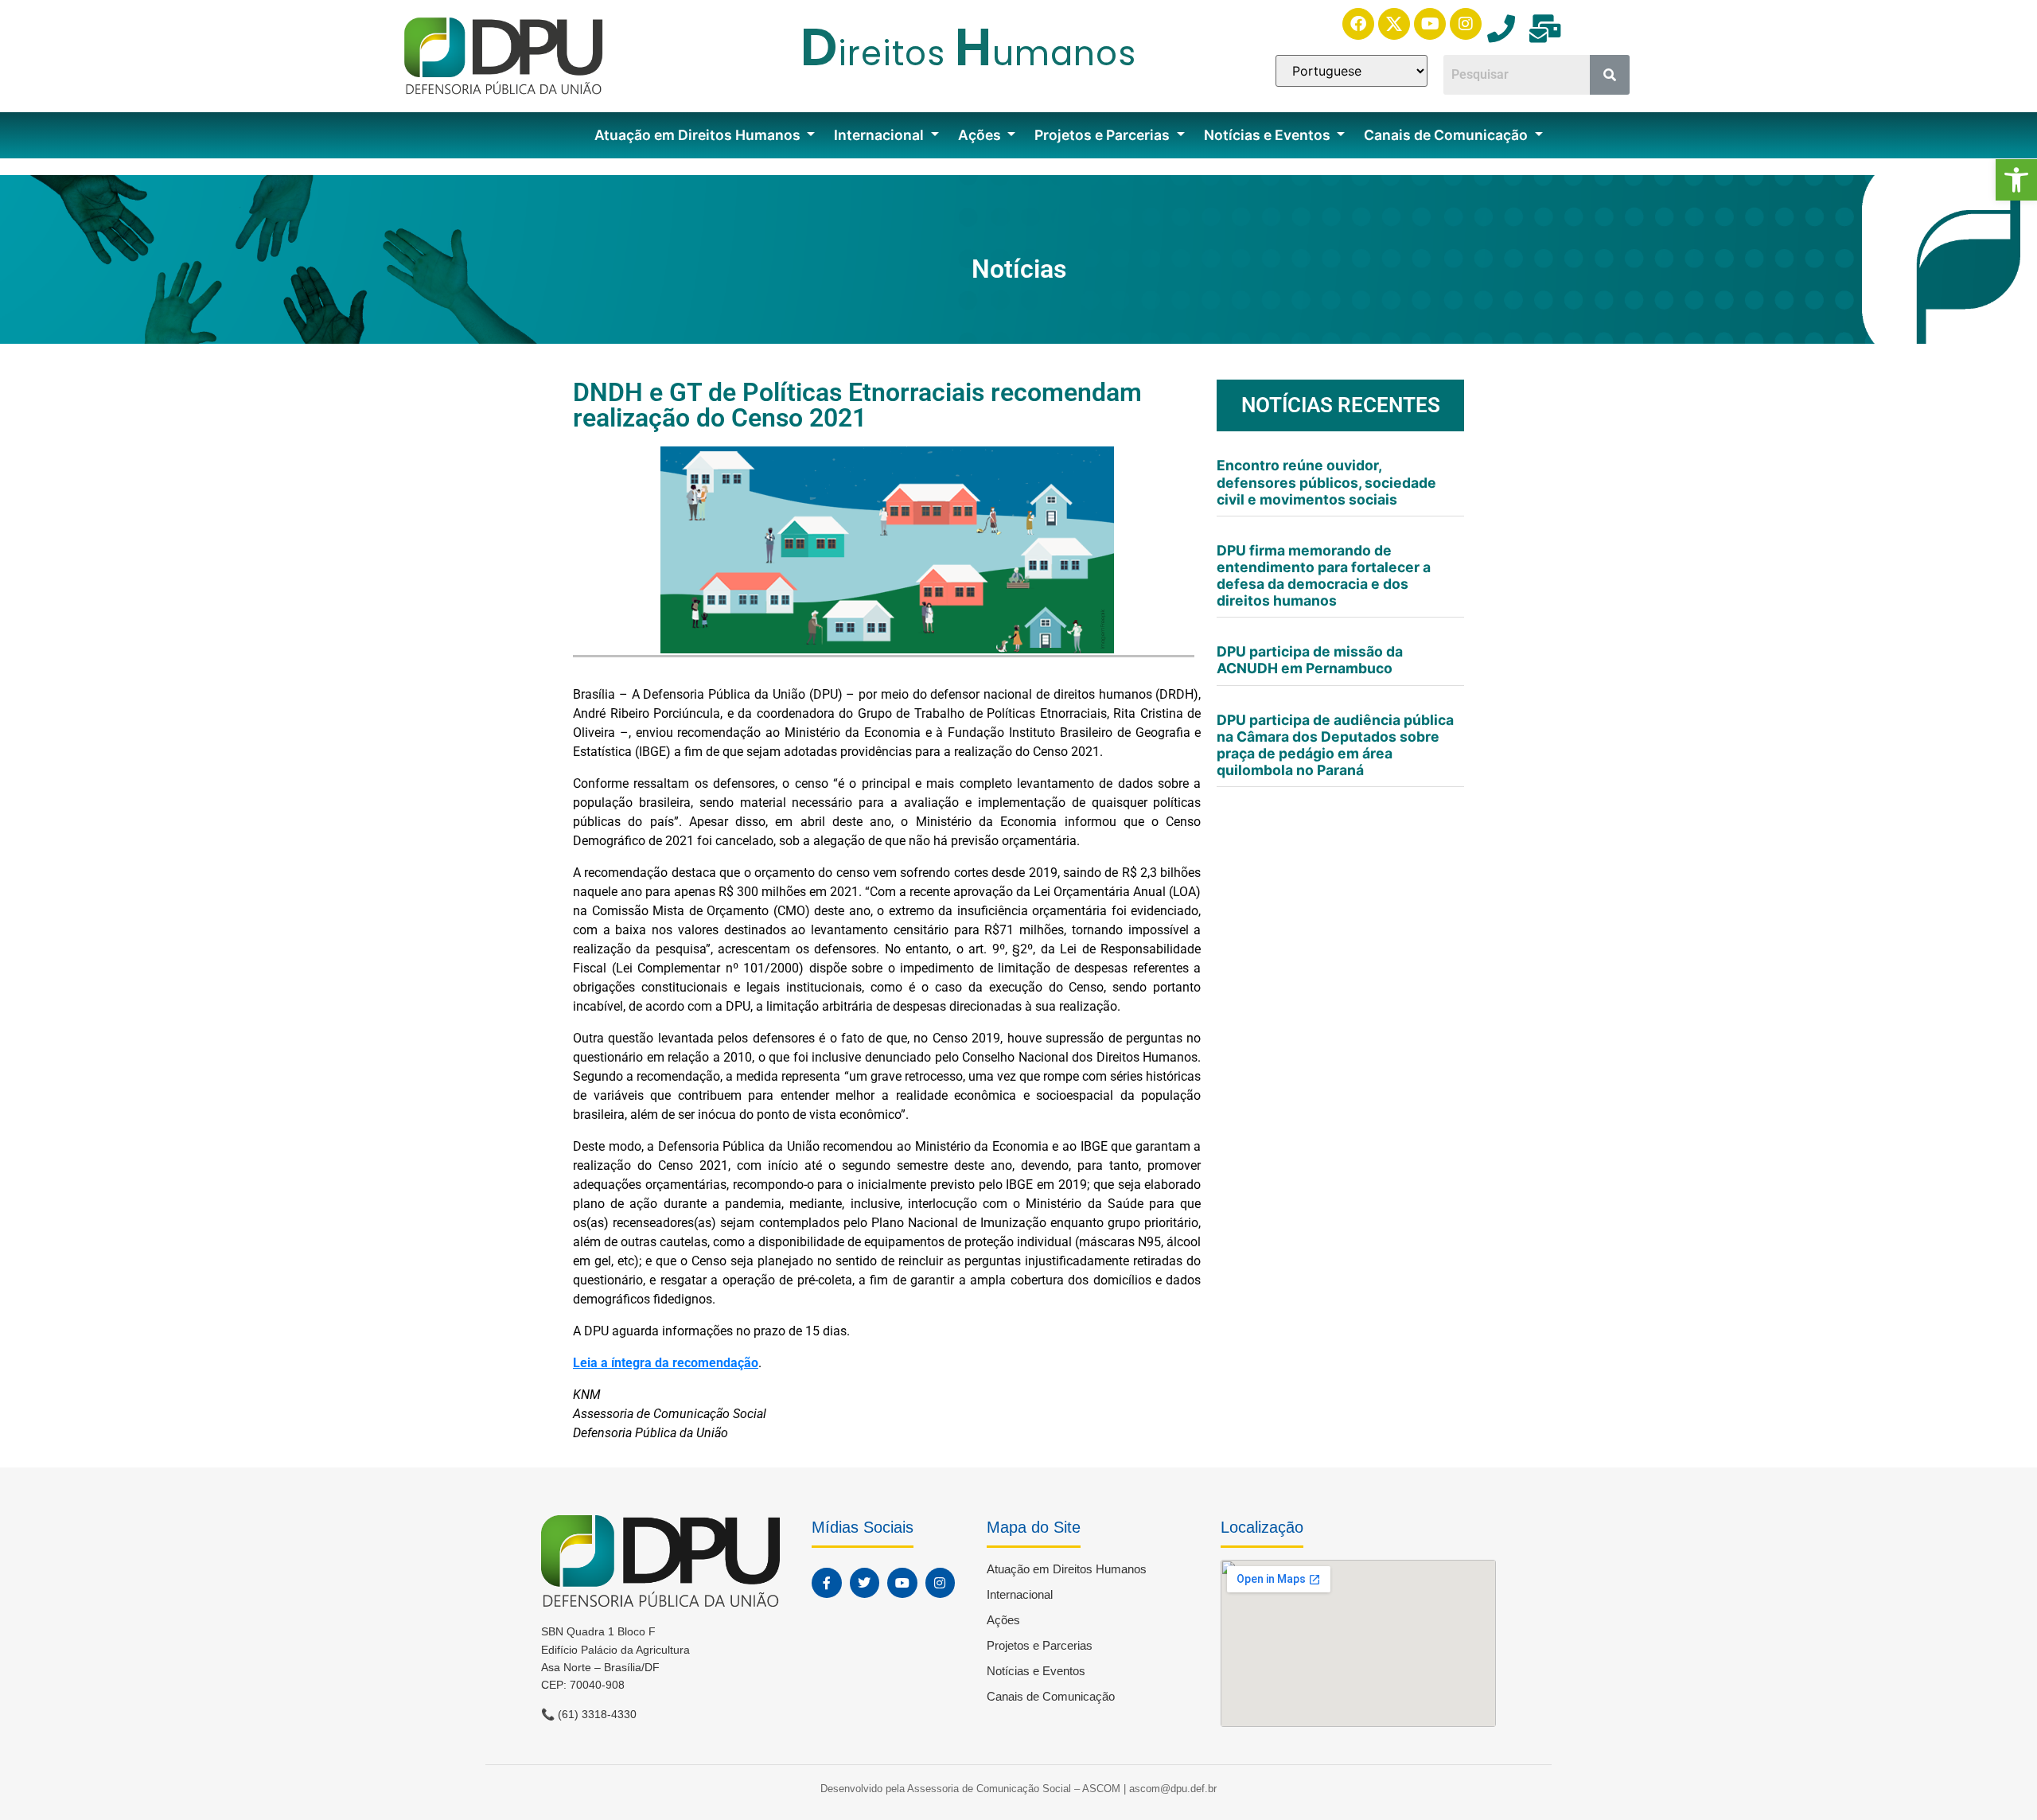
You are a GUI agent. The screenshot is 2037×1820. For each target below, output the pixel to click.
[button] (2016, 180)
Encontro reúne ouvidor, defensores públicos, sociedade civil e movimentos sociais (1326, 482)
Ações (981, 135)
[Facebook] (1358, 24)
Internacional (880, 135)
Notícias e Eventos (1269, 135)
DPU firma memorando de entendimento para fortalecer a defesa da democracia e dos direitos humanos (1324, 575)
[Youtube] (1430, 24)
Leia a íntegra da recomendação (666, 1363)
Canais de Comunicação (1447, 135)
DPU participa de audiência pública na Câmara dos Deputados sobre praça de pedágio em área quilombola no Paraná (1335, 745)
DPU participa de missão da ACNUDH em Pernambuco (1310, 660)
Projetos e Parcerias (1104, 135)
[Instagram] (1466, 24)
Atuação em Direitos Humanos (699, 135)
